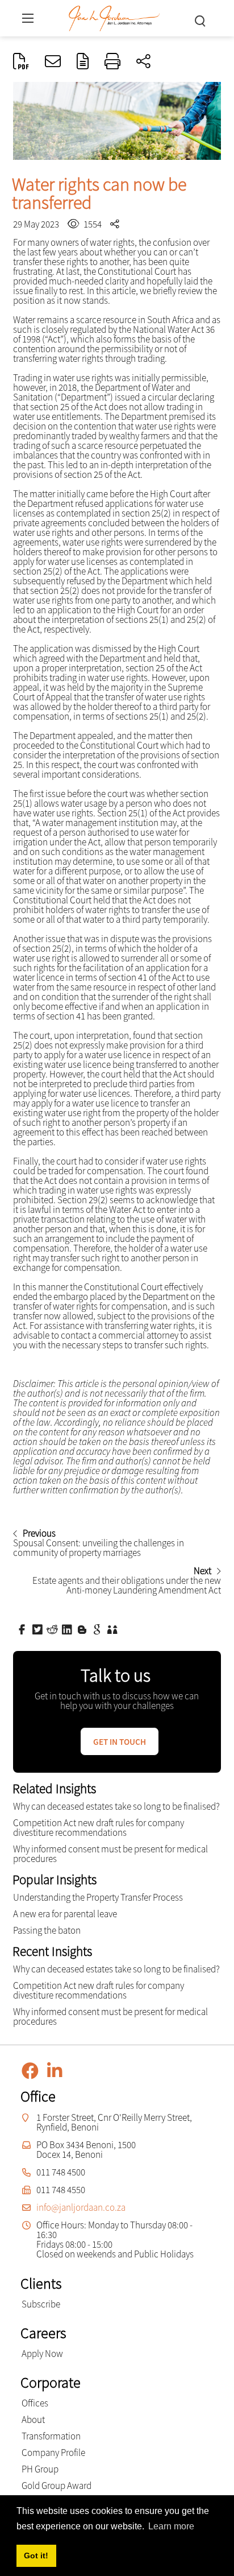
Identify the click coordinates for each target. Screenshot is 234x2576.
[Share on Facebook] (23, 1629)
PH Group (40, 2469)
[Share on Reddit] (53, 1629)
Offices (35, 2403)
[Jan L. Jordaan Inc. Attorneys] (114, 17)
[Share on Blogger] (83, 1629)
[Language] (83, 62)
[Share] (143, 62)
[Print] (112, 62)
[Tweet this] (39, 1629)
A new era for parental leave (65, 1914)
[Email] (53, 62)
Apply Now (42, 2354)
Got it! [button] (36, 2556)
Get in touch (120, 1742)
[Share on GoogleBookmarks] (98, 1629)
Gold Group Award (57, 2486)
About (33, 2420)
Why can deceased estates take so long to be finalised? (116, 1806)
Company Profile (53, 2453)
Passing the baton (47, 1930)
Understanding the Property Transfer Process (98, 1897)
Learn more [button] (171, 2526)
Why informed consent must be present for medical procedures (110, 1854)
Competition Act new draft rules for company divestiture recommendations (99, 1828)
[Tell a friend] (114, 1629)
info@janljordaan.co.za (81, 2207)
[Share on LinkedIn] (68, 1629)
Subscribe (41, 2304)
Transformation (51, 2436)
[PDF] (21, 62)
